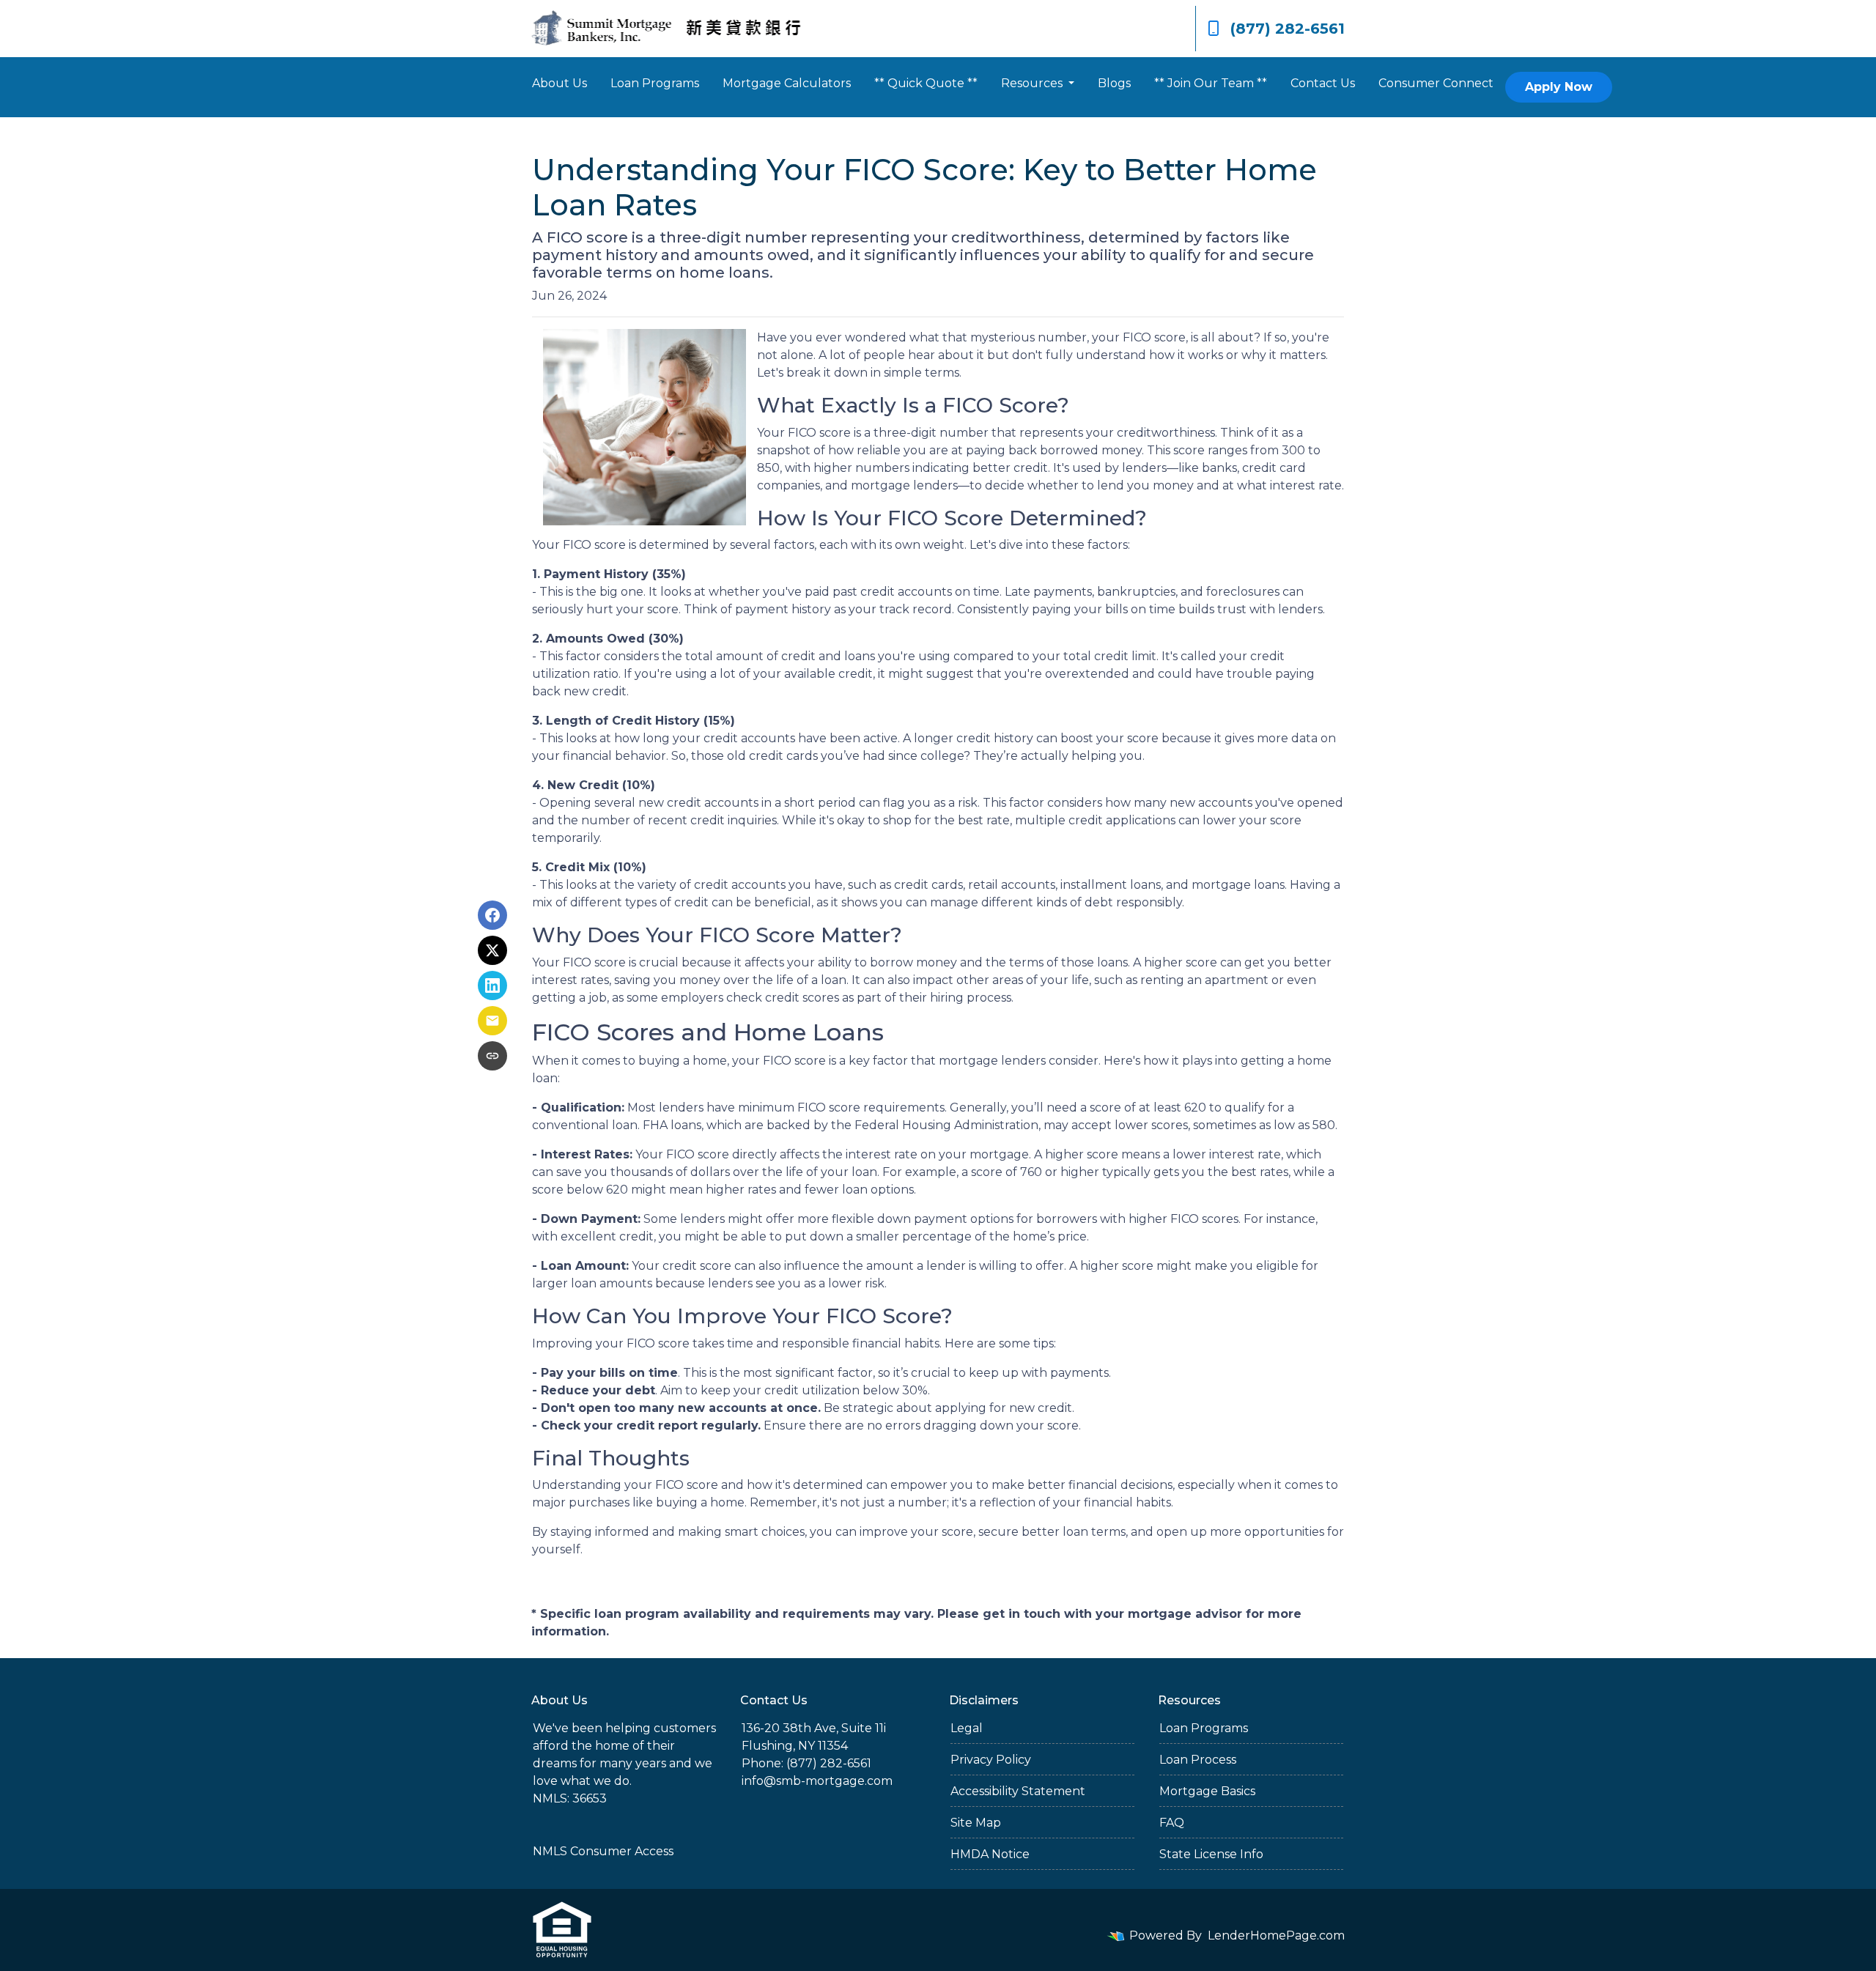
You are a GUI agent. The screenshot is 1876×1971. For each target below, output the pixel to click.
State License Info (1211, 1854)
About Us (560, 83)
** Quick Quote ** (926, 83)
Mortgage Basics (1207, 1791)
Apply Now (1559, 87)
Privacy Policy (991, 1760)
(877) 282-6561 (1288, 29)
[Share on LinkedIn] (492, 985)
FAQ (1172, 1823)
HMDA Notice (990, 1854)
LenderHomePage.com (1276, 1935)
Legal (967, 1728)
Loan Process (1198, 1760)
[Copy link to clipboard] (492, 1056)
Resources (1033, 83)
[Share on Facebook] (492, 915)
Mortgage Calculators (787, 83)
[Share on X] (492, 950)
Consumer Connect (1436, 83)
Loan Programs (655, 83)
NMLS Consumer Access (603, 1851)
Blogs (1114, 83)
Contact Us (1323, 83)
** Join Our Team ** (1211, 83)
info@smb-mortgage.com (817, 1781)
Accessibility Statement (1018, 1791)
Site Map (976, 1823)
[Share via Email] (492, 1021)
